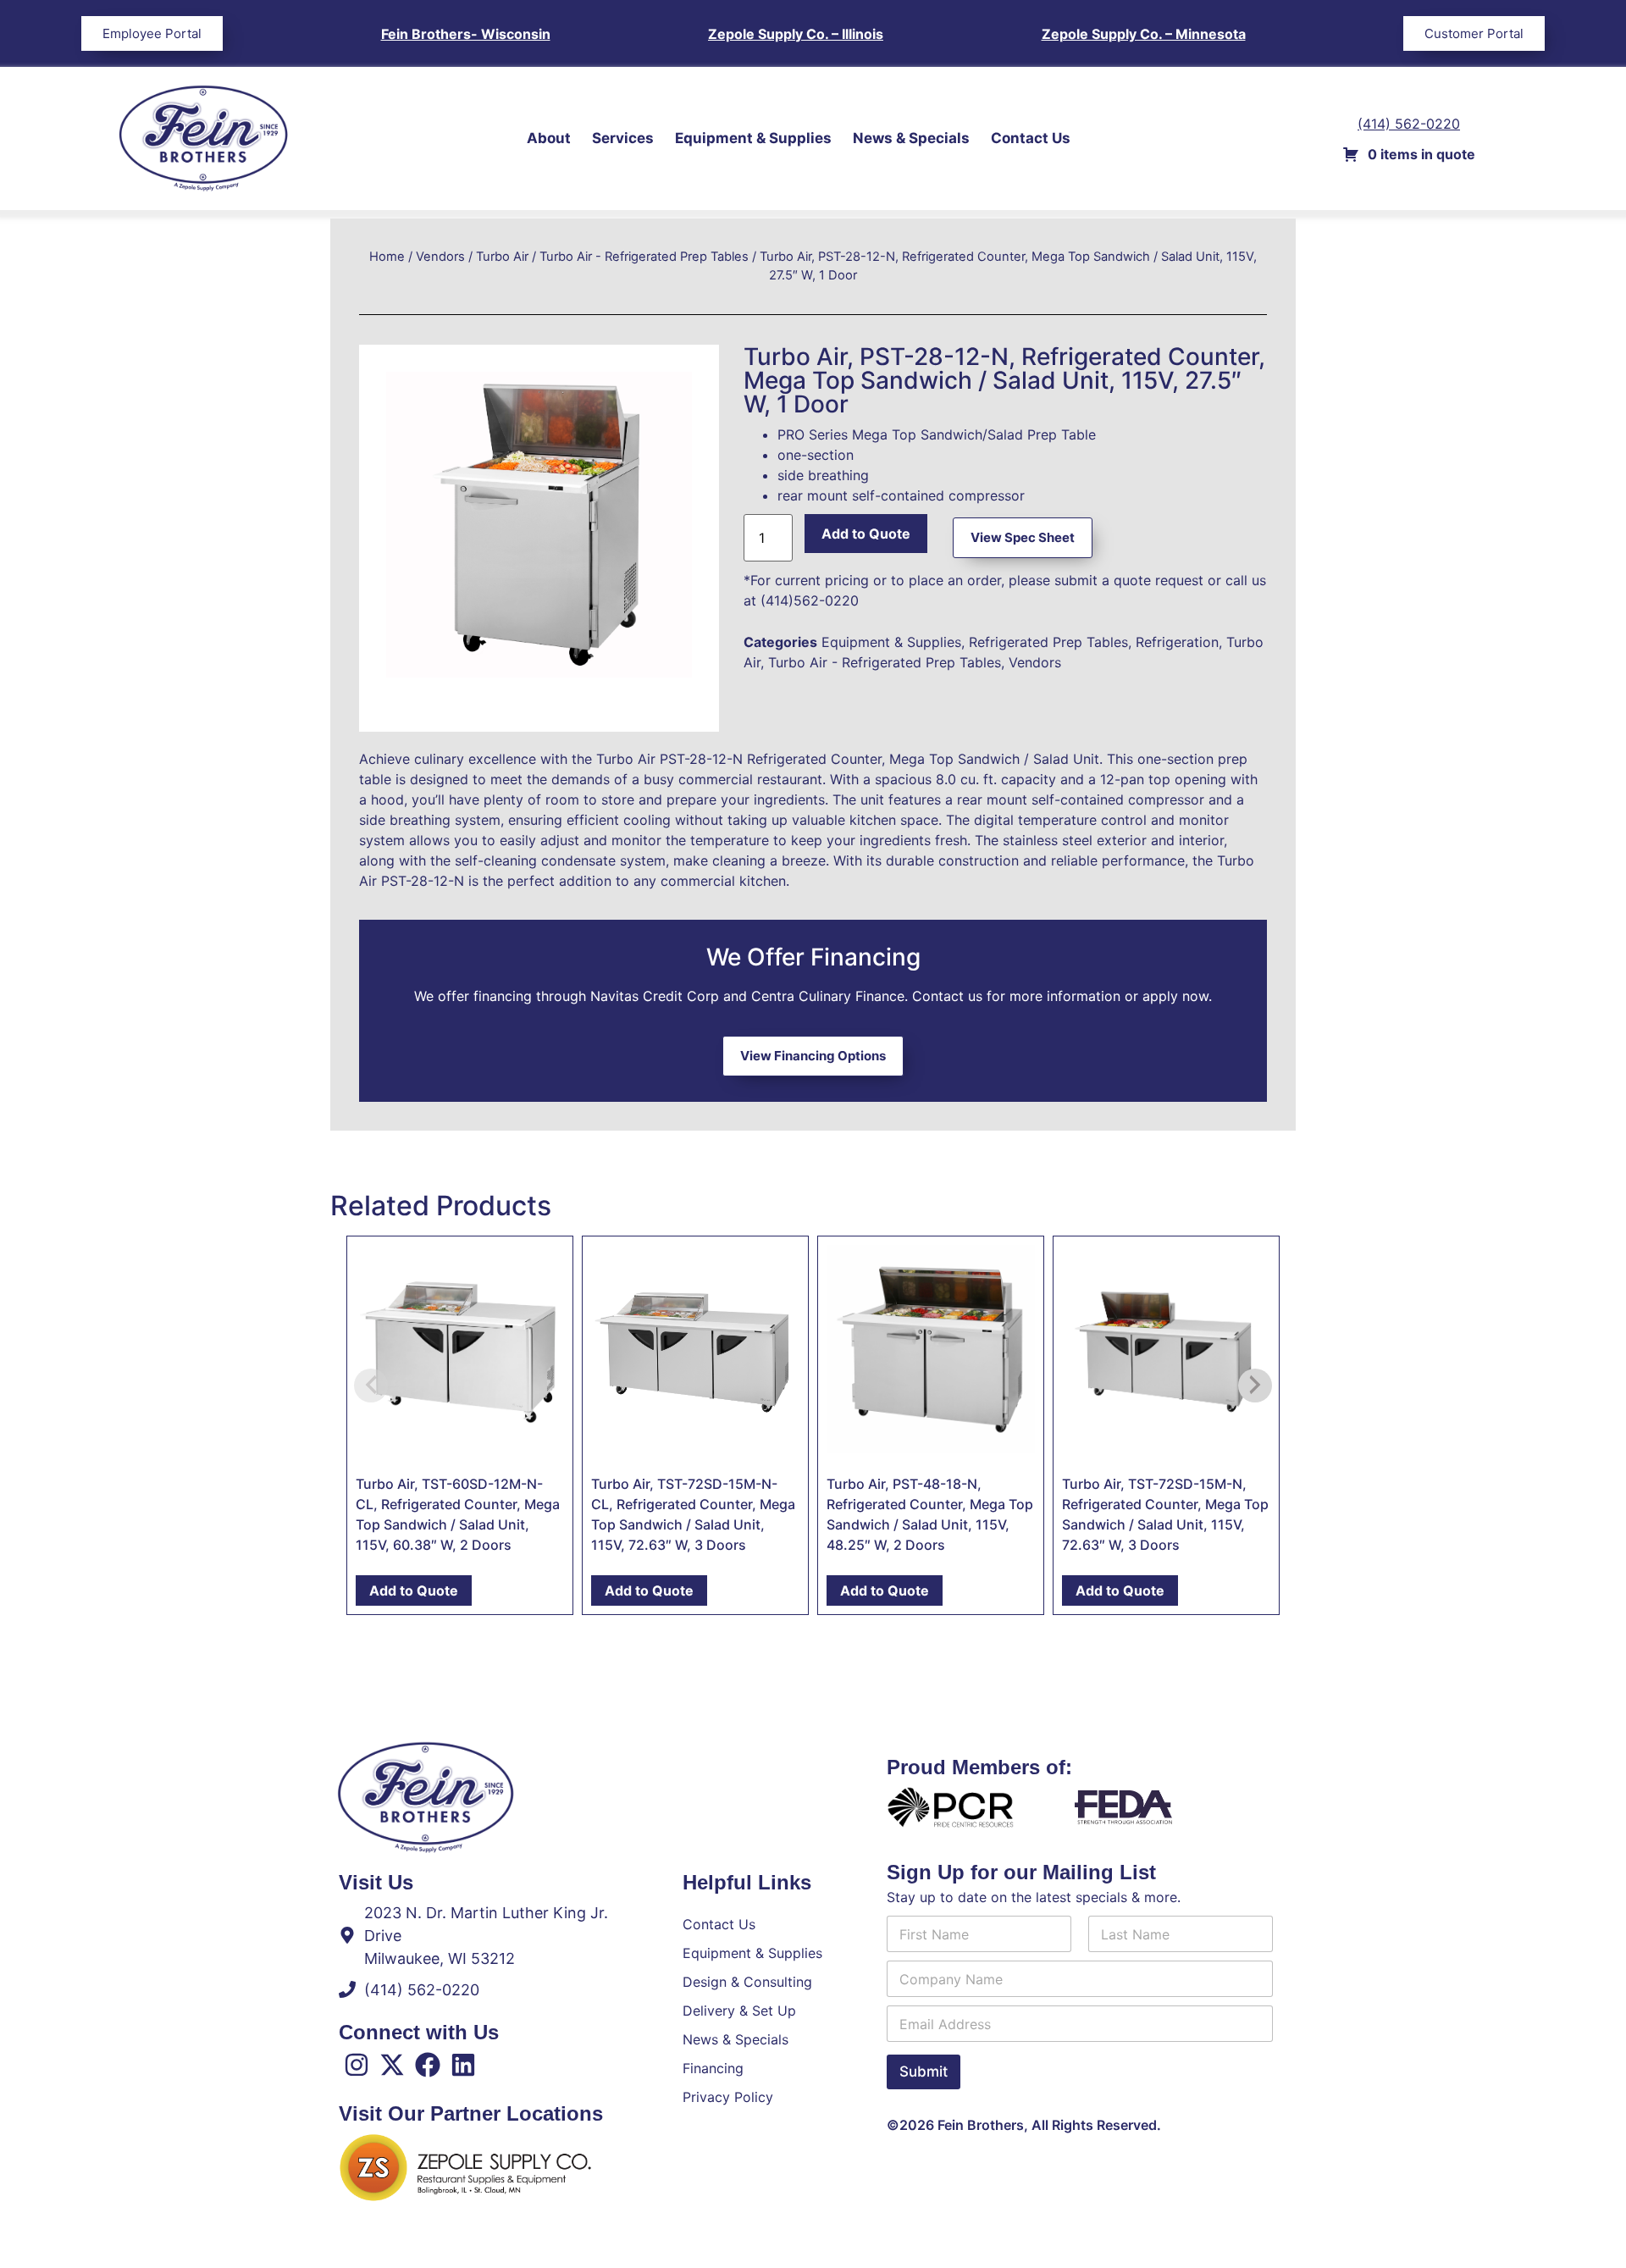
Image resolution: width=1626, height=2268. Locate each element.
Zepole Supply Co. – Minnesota (1144, 34)
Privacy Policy (728, 2097)
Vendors (440, 257)
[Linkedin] (463, 2065)
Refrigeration (1177, 642)
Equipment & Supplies (753, 138)
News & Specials (911, 138)
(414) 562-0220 (1409, 124)
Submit (924, 2072)
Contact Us (1031, 138)
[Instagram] (357, 2065)
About (549, 138)
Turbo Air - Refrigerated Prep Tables (644, 257)
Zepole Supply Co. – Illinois (796, 34)
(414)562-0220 (810, 600)
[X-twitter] (392, 2065)
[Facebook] (428, 2065)
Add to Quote (866, 534)
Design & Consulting (747, 1982)
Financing (713, 2068)
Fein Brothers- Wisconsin (466, 34)
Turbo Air (502, 257)
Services (623, 138)
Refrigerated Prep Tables (1048, 642)
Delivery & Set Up (739, 2011)
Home (387, 257)
